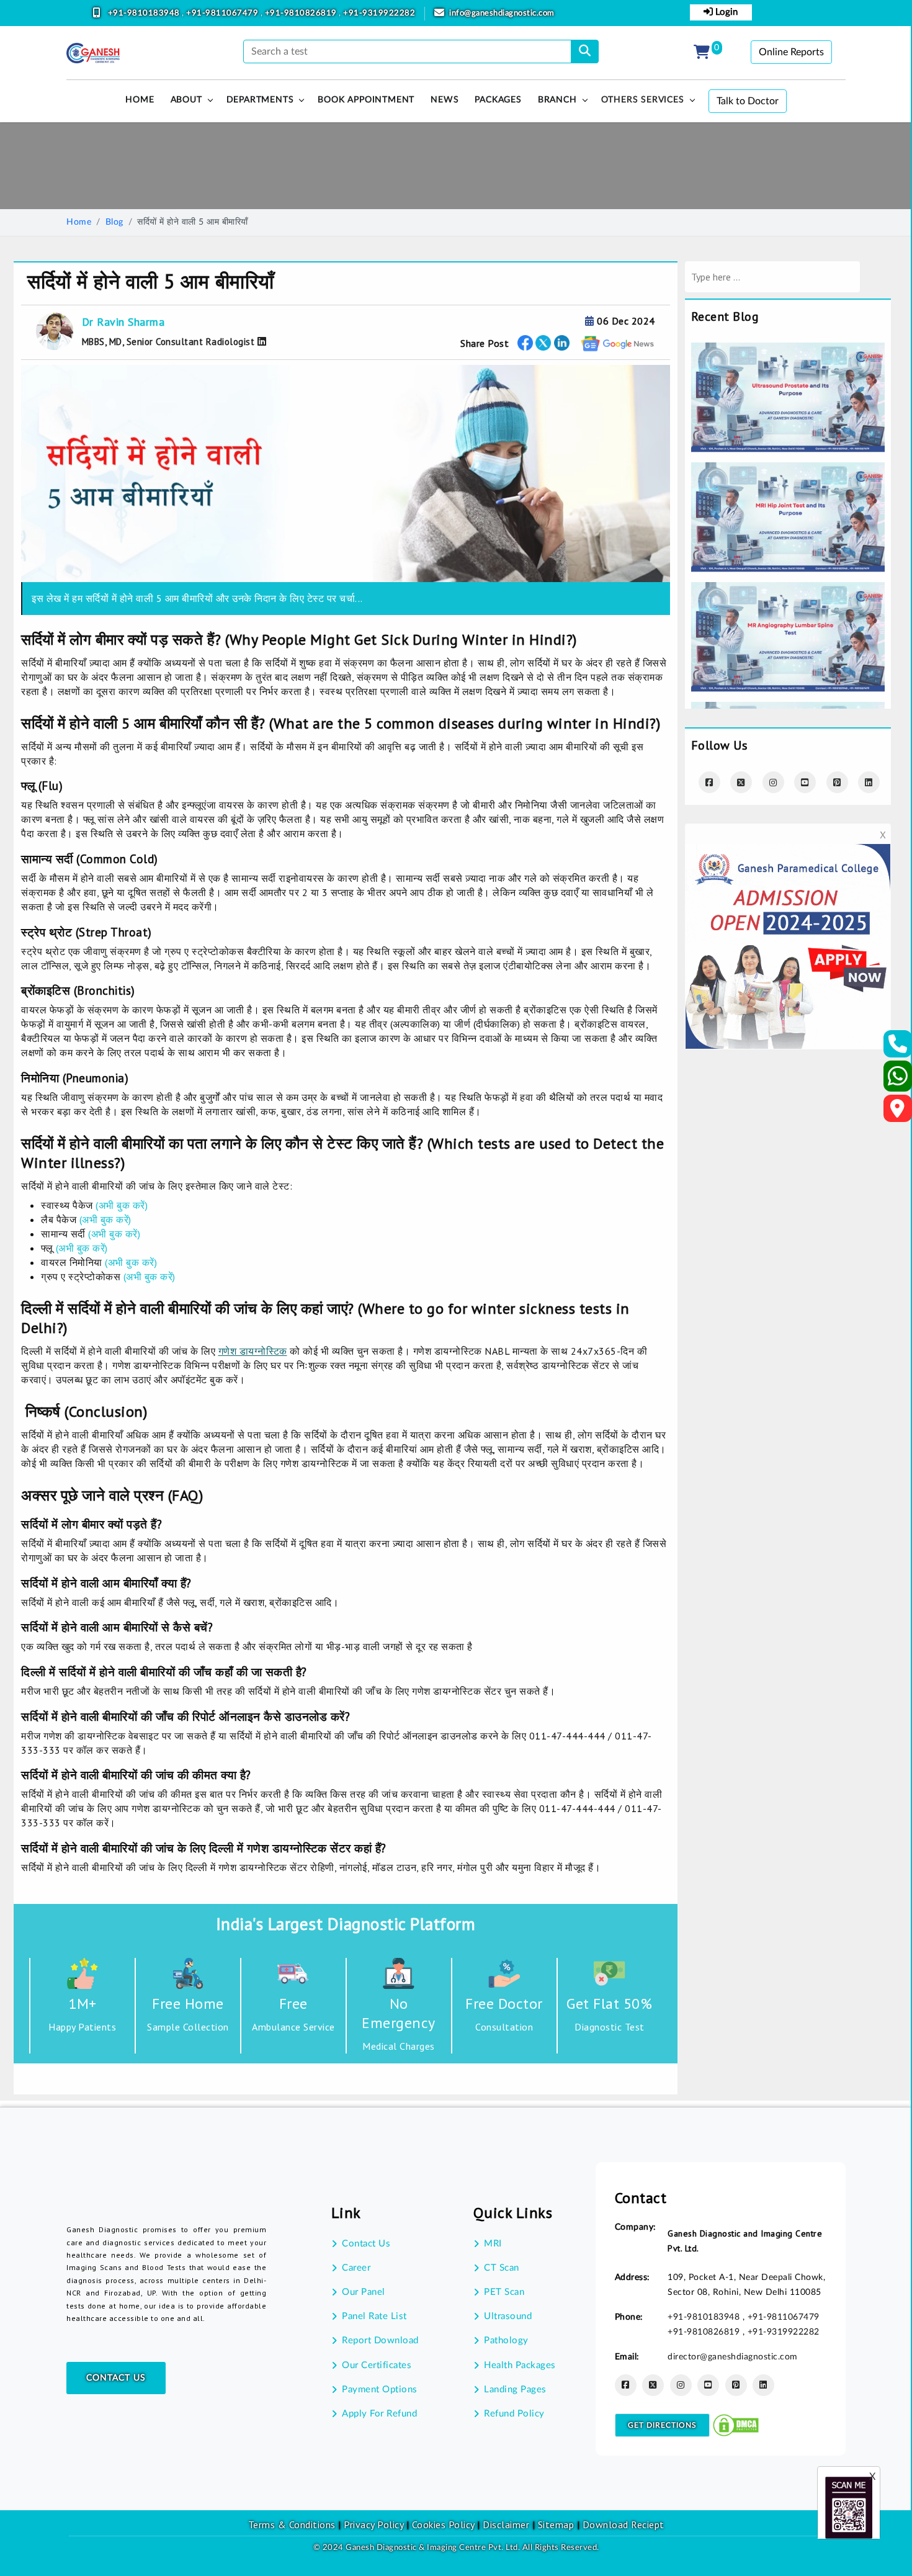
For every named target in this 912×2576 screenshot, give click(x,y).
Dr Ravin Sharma (123, 322)
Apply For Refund (379, 2414)
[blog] (788, 351)
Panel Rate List (374, 2316)
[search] (585, 52)
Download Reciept (624, 2524)
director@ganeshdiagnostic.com (733, 2357)
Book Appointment (366, 100)
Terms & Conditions (292, 2524)
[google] (618, 343)
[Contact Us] (898, 1048)
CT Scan (502, 2268)
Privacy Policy (373, 2524)
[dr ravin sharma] (260, 341)
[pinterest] (837, 782)
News (445, 100)
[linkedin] (763, 2385)
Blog (114, 222)
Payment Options (380, 2390)
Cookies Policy (443, 2524)
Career (356, 2268)
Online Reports (791, 52)
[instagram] (773, 782)
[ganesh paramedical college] (788, 852)
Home (79, 222)
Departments (260, 100)
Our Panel (364, 2292)
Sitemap (556, 2524)
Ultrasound (508, 2316)
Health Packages (520, 2365)
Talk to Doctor (748, 101)
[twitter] (543, 343)
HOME (140, 100)
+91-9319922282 (379, 13)
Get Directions (662, 2425)
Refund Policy (514, 2414)
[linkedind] (869, 782)
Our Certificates (377, 2365)
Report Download (380, 2340)
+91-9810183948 (145, 13)
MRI (493, 2244)
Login (725, 12)
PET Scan (504, 2292)
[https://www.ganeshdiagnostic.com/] (93, 53)
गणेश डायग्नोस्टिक (253, 1351)
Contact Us (116, 2378)
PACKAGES (498, 100)
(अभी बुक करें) (122, 1205)
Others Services (643, 100)
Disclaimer (506, 2524)
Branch (557, 100)
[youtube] (805, 782)
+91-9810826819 (302, 13)
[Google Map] (898, 1112)
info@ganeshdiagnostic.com (502, 13)
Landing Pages (515, 2390)
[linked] (562, 343)
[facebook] (525, 343)
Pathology (506, 2340)
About (186, 100)
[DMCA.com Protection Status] (736, 2425)
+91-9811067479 (223, 13)
